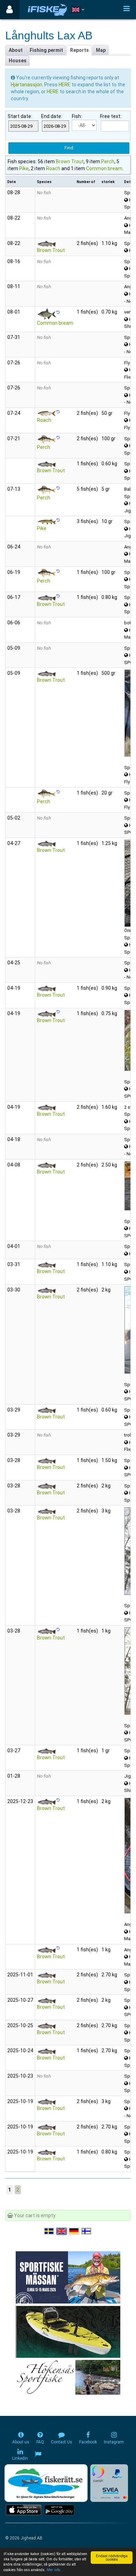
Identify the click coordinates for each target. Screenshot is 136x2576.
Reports (80, 50)
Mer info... (55, 2570)
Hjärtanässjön (27, 85)
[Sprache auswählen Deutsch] (74, 2231)
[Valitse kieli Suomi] (87, 2231)
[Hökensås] (68, 2377)
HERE (65, 85)
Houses (18, 61)
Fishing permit (46, 50)
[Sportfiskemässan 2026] (68, 2277)
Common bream (104, 168)
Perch (108, 161)
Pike (24, 168)
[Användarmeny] (10, 10)
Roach (53, 168)
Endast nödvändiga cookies (112, 2557)
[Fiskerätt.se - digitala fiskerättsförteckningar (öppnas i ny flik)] (46, 2483)
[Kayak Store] (68, 2331)
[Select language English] (62, 2231)
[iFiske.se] (47, 10)
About (16, 50)
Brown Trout (70, 161)
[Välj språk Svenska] (50, 2231)
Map (101, 50)
